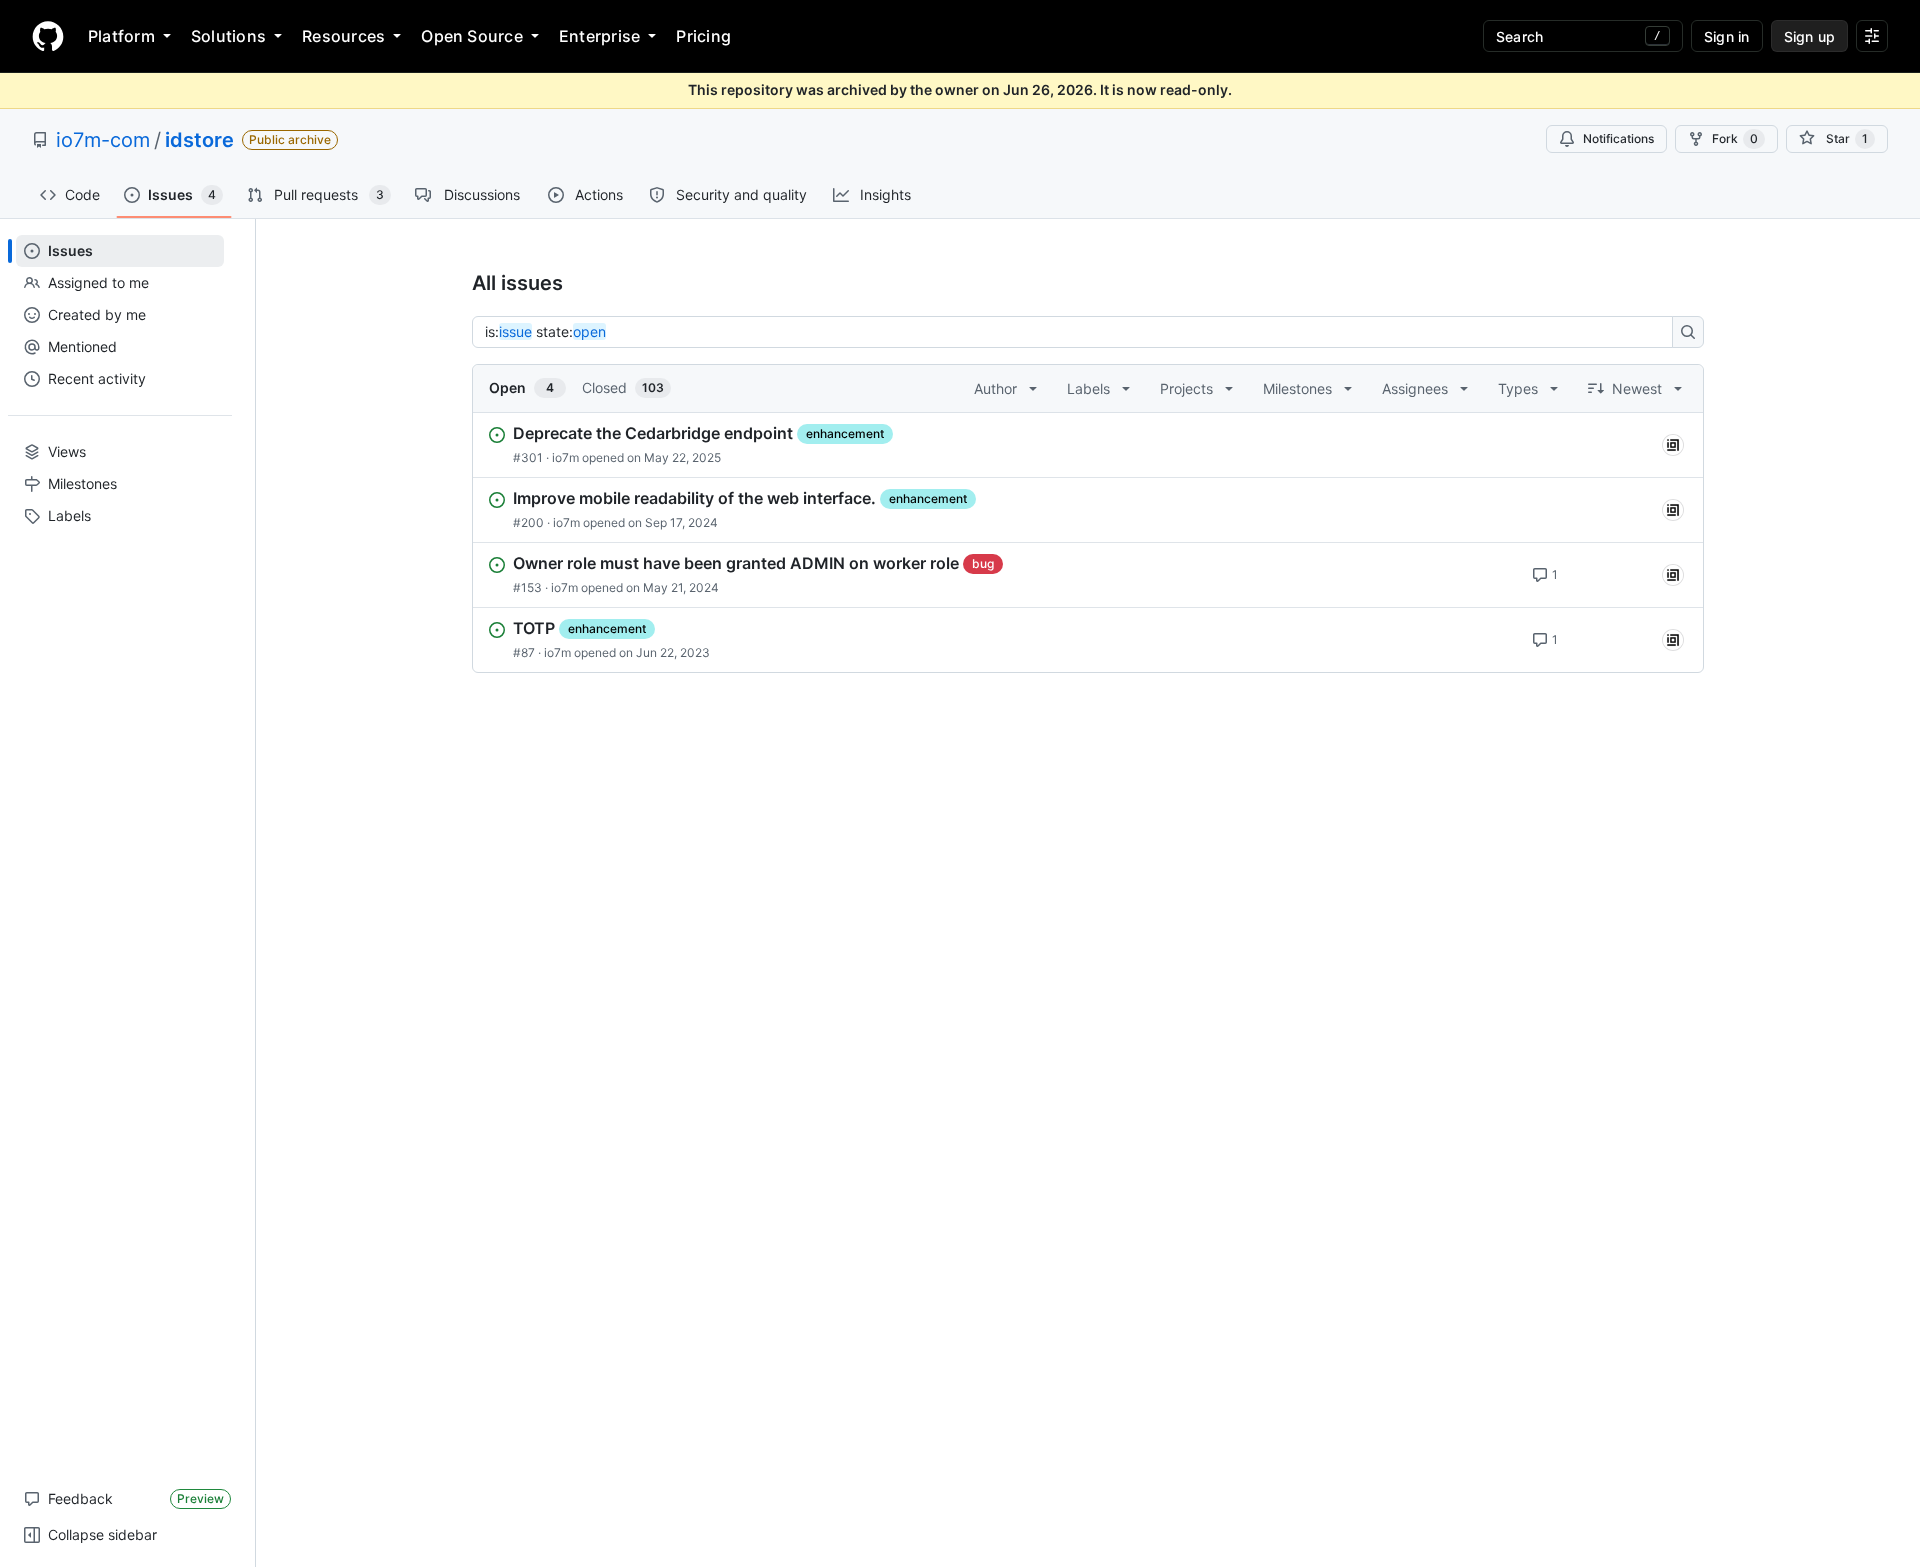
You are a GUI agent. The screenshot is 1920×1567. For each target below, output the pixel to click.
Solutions (228, 36)
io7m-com (103, 140)
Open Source (472, 36)
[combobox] (1078, 332)
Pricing (703, 36)
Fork (1735, 138)
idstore (199, 140)
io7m (565, 457)
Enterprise (599, 36)
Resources (343, 36)
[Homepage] (48, 36)
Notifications (1618, 138)
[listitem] (1088, 445)
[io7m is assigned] (1673, 445)
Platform (121, 36)
